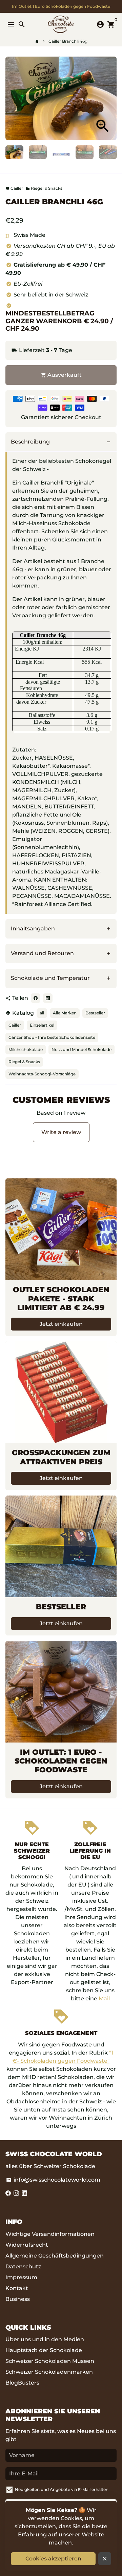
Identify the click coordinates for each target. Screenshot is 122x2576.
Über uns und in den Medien (45, 2339)
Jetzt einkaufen (61, 1324)
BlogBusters (22, 2383)
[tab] (61, 442)
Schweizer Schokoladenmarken (49, 2372)
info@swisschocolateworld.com (53, 2180)
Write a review (61, 1132)
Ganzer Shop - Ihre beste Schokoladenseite (52, 1037)
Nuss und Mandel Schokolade (82, 1049)
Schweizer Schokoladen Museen (50, 2361)
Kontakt (17, 2288)
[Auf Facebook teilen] (36, 998)
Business (18, 2299)
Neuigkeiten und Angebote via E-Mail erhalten (62, 2489)
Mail (104, 1998)
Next (110, 98)
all (42, 1013)
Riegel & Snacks (44, 188)
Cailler (15, 1025)
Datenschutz (23, 2266)
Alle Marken (65, 1013)
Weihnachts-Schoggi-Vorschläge (42, 1074)
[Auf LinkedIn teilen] (48, 998)
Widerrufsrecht (27, 2245)
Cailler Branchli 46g (68, 41)
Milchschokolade (26, 1049)
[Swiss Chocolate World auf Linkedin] (24, 2193)
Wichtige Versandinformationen (50, 2234)
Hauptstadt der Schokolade (44, 2350)
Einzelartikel (42, 1025)
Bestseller (95, 1013)
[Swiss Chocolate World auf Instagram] (16, 2193)
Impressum (21, 2277)
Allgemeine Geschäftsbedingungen (55, 2256)
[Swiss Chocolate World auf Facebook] (8, 2193)
